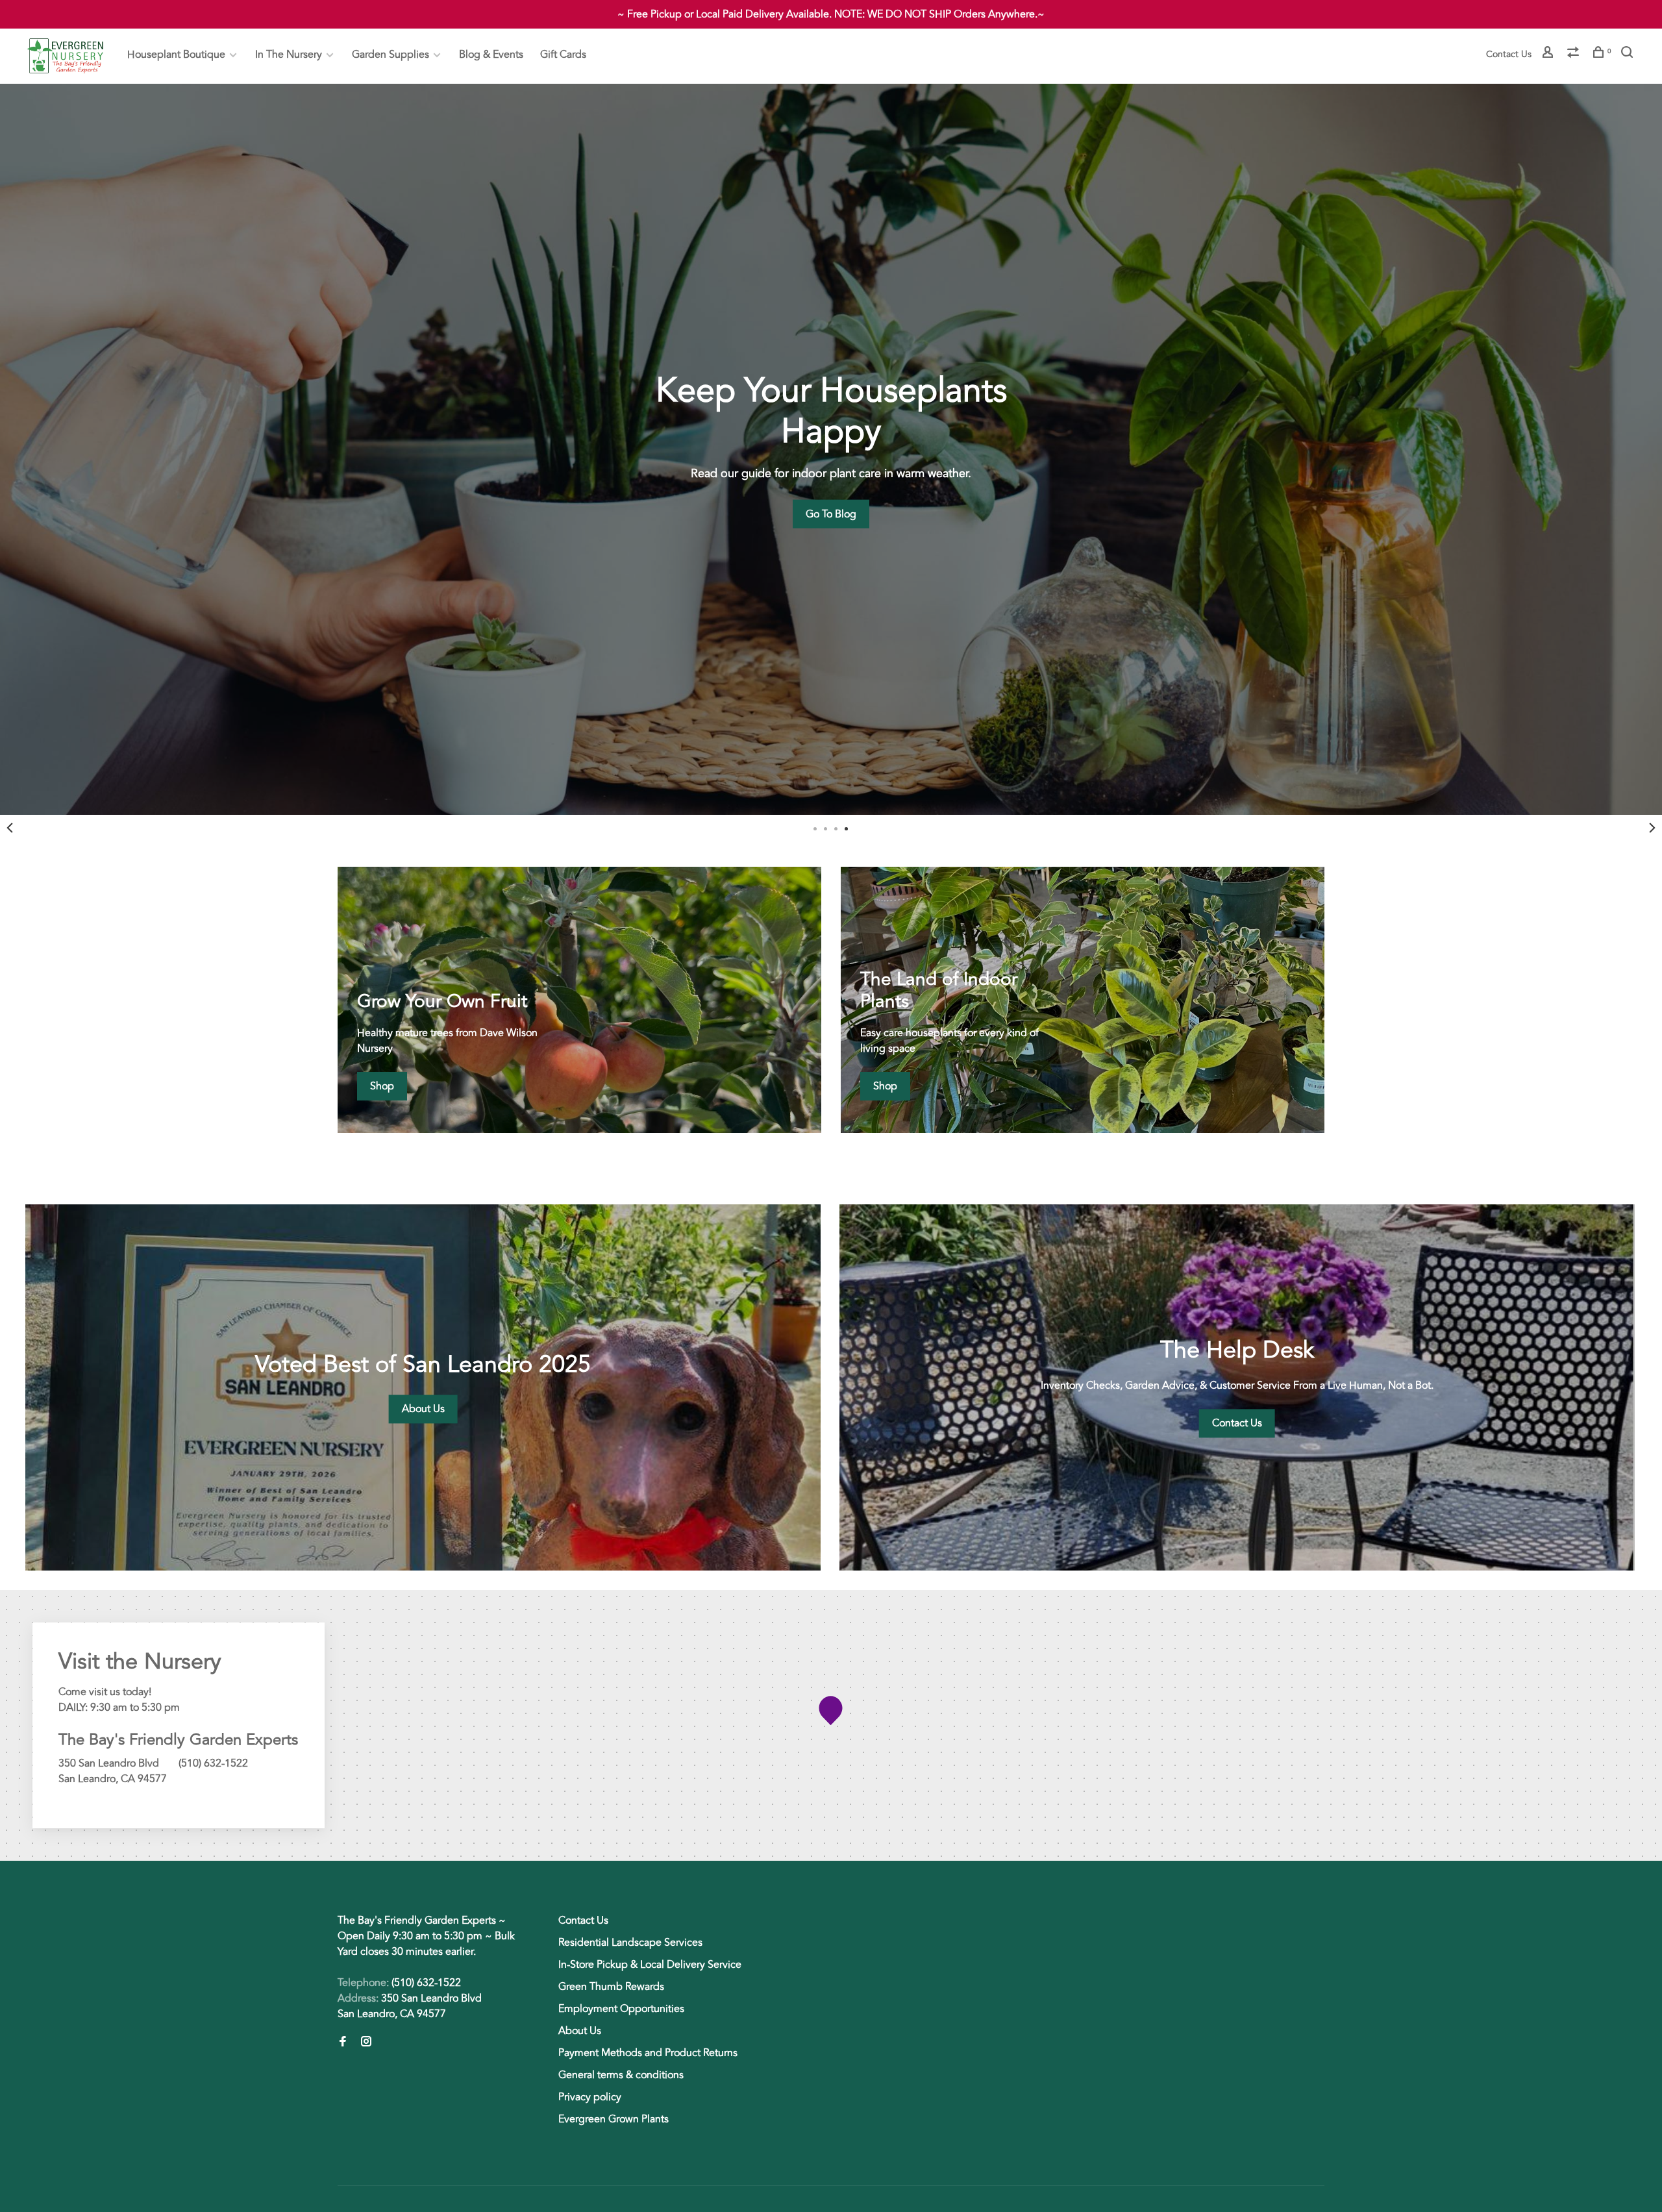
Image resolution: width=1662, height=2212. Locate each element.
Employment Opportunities (621, 2009)
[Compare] (1575, 54)
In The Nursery (289, 55)
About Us (580, 2031)
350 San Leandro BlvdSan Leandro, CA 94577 (410, 2006)
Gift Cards (563, 55)
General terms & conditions (621, 2075)
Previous (10, 828)
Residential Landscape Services (630, 1943)
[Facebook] (343, 2043)
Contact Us (1509, 54)
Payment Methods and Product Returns (648, 2053)
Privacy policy (590, 2097)
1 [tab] (815, 828)
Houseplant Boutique (176, 55)
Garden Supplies (391, 55)
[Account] (1549, 54)
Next (1652, 828)
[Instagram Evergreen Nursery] (366, 2043)
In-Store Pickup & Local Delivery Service (650, 1965)
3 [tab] (836, 828)
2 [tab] (826, 828)
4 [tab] (847, 828)
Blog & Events (491, 55)
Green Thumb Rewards (611, 1987)
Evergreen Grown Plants (614, 2119)
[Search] (1629, 54)
